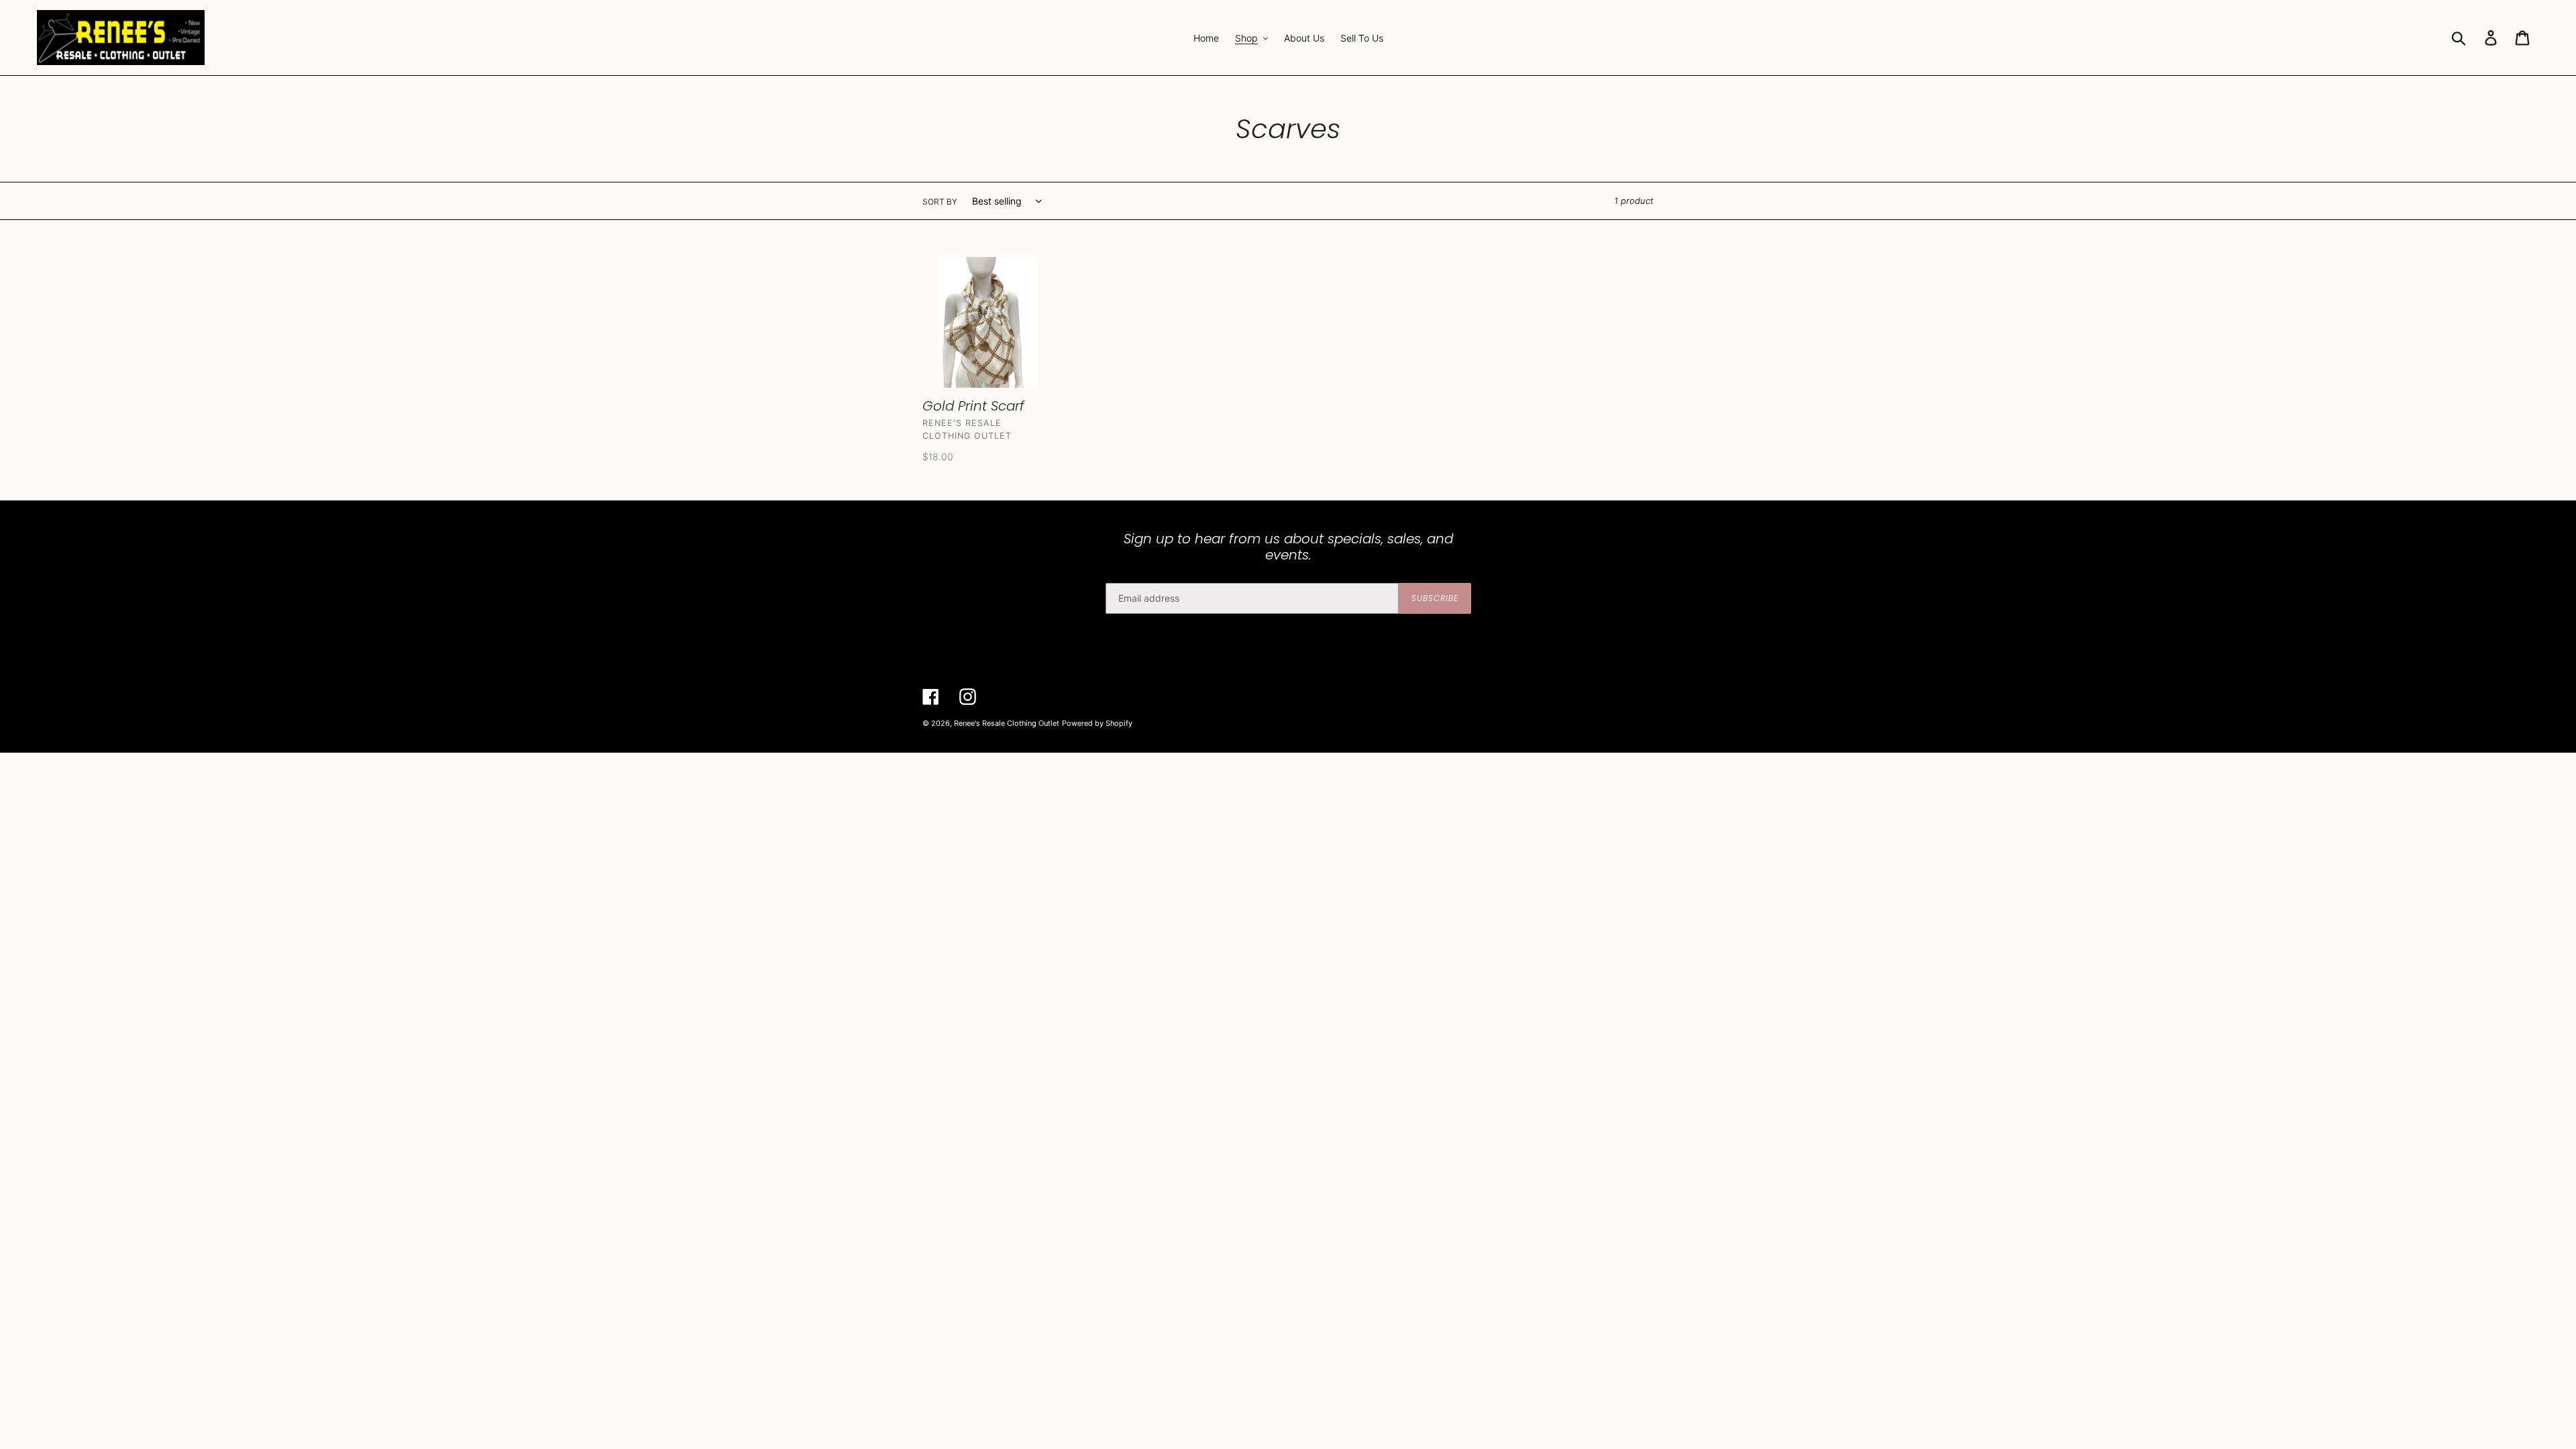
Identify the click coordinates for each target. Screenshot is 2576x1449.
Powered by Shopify (1097, 723)
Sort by (940, 202)
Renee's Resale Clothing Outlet (1007, 723)
